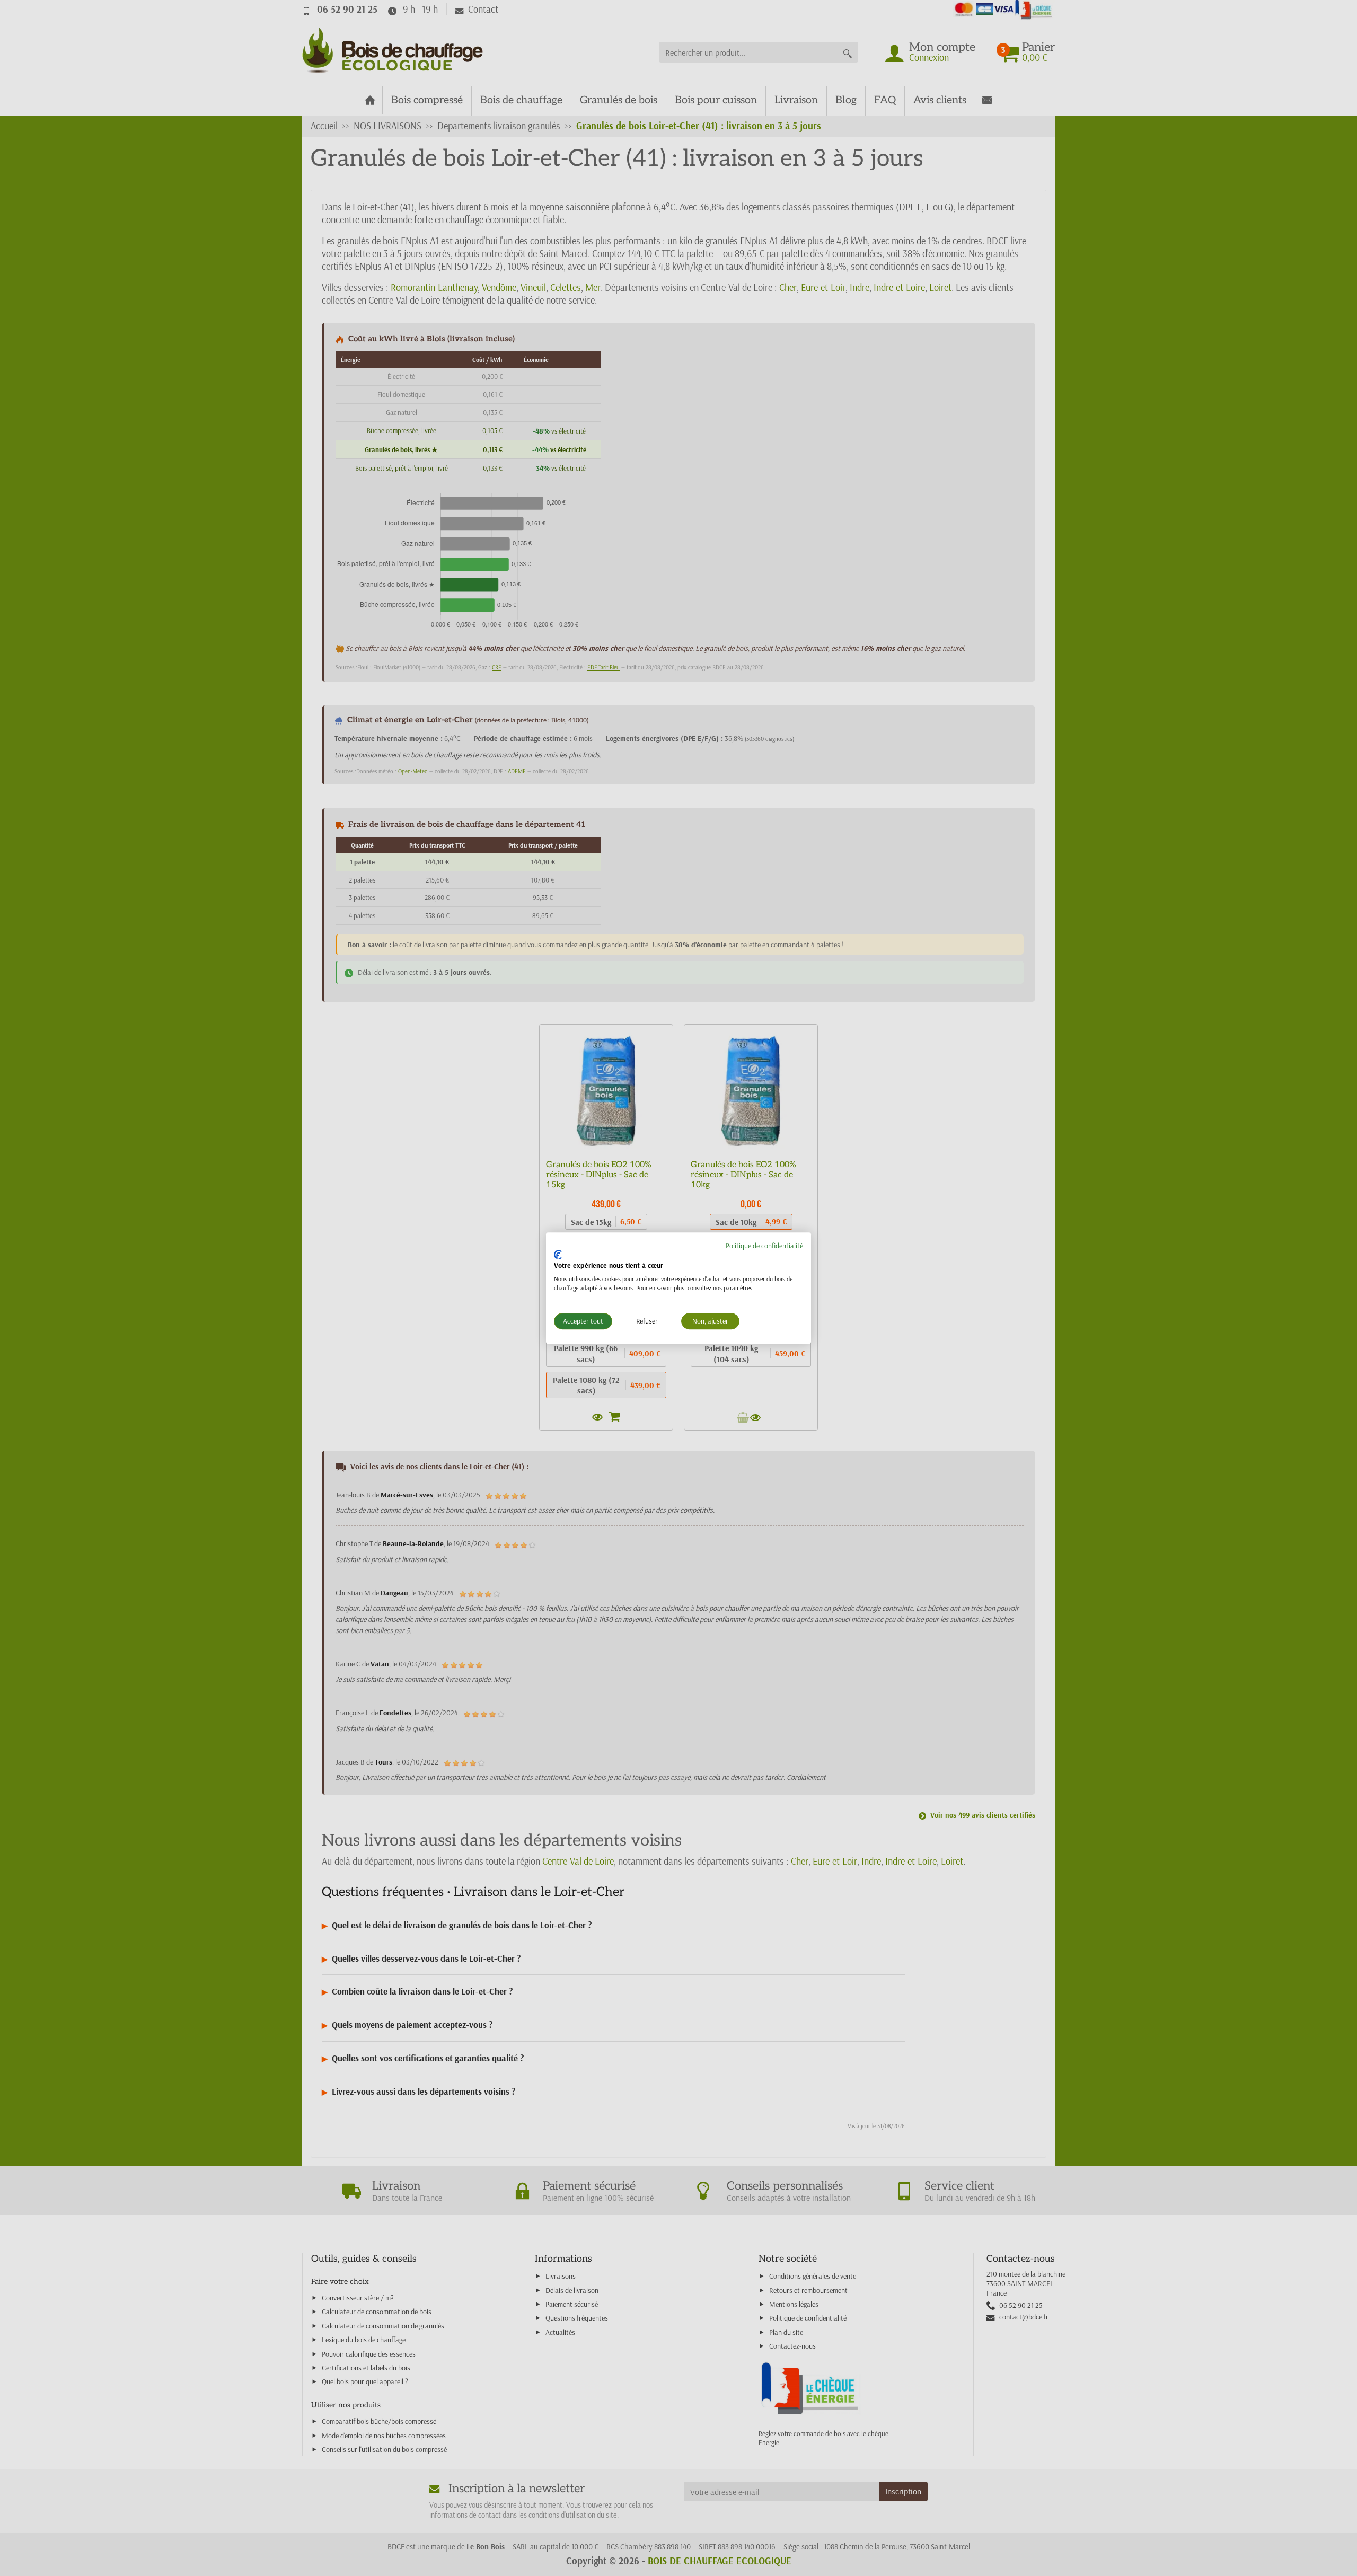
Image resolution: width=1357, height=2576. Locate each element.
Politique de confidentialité (764, 1246)
